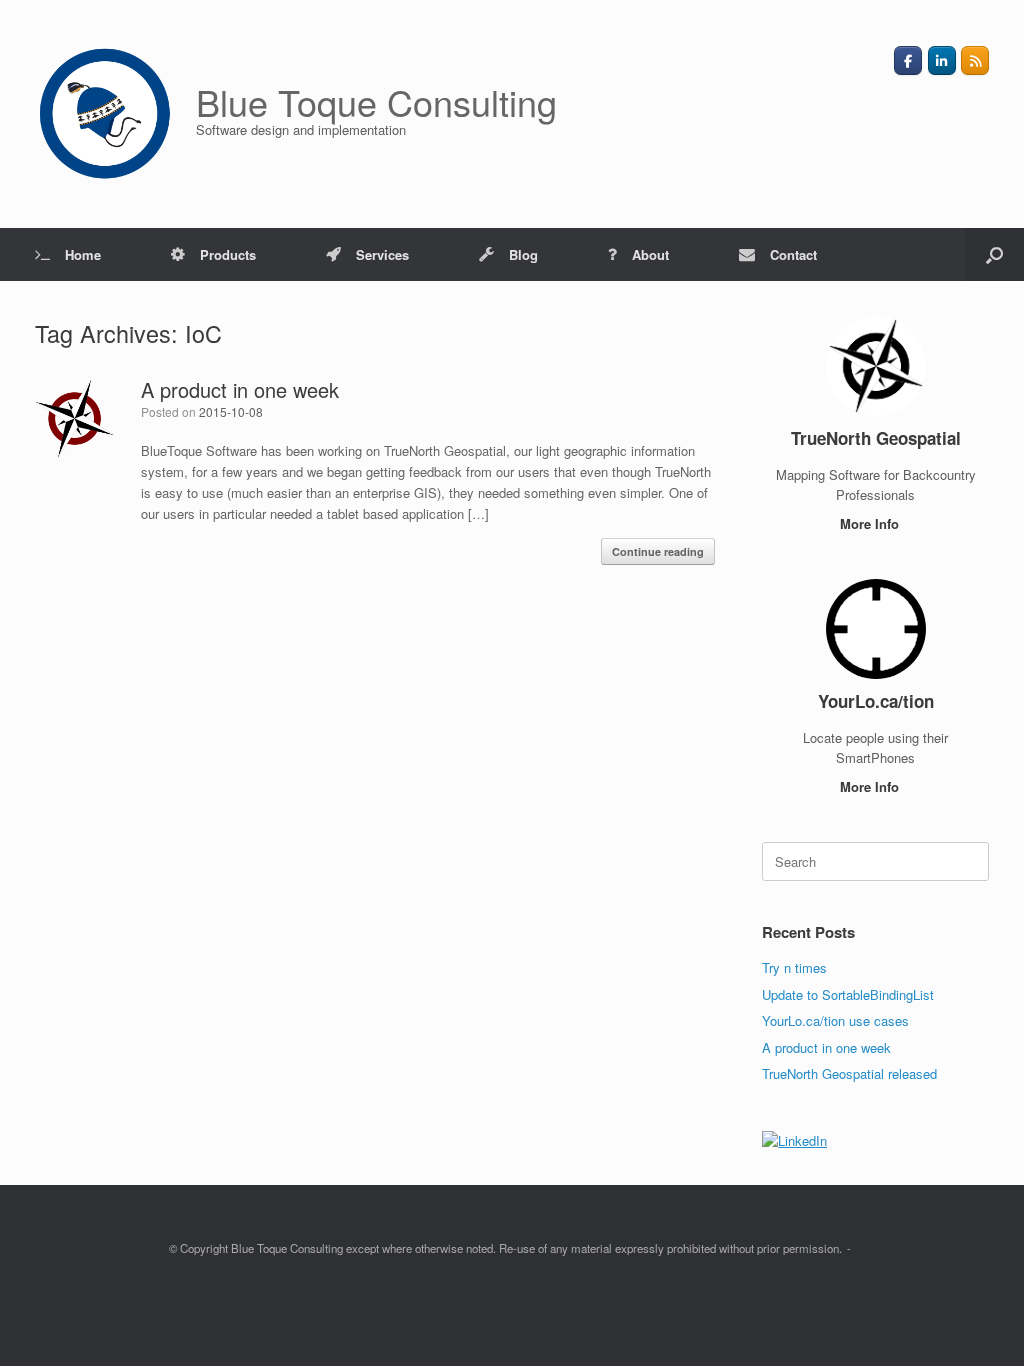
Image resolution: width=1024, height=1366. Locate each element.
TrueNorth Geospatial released (849, 1073)
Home (83, 254)
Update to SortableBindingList (848, 994)
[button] (994, 254)
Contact (793, 254)
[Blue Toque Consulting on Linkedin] (942, 60)
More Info (871, 523)
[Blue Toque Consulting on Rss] (975, 60)
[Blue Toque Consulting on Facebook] (908, 60)
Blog (523, 254)
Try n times (794, 967)
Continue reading (658, 551)
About (650, 254)
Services (382, 254)
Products (228, 254)
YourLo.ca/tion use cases (835, 1020)
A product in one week (240, 389)
